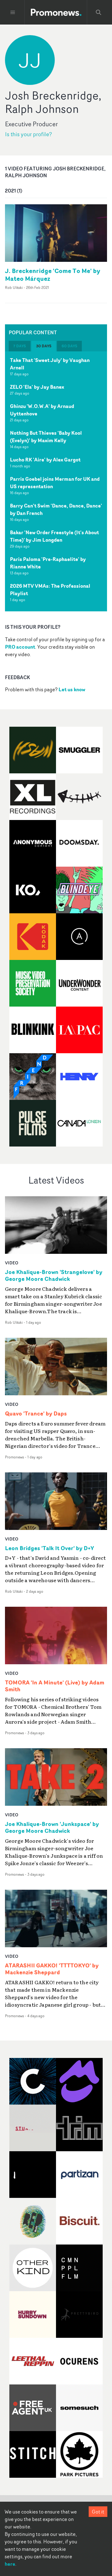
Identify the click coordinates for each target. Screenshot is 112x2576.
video (12, 1263)
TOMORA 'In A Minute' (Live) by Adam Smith (55, 1686)
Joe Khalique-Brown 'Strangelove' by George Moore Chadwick (54, 1276)
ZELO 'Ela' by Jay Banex (37, 387)
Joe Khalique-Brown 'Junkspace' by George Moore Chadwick (52, 1828)
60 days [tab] (69, 346)
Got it (98, 2512)
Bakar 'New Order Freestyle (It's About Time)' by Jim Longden (54, 536)
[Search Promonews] (99, 12)
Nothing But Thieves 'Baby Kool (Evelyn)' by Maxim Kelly (46, 437)
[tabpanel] (56, 481)
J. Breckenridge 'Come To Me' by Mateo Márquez (53, 275)
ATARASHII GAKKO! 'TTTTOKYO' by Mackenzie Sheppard (52, 1969)
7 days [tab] (20, 346)
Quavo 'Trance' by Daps (36, 1414)
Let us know (72, 689)
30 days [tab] (44, 346)
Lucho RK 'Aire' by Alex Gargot (45, 460)
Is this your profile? (28, 134)
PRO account (20, 647)
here (10, 2564)
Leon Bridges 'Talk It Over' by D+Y (49, 1548)
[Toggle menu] (13, 12)
